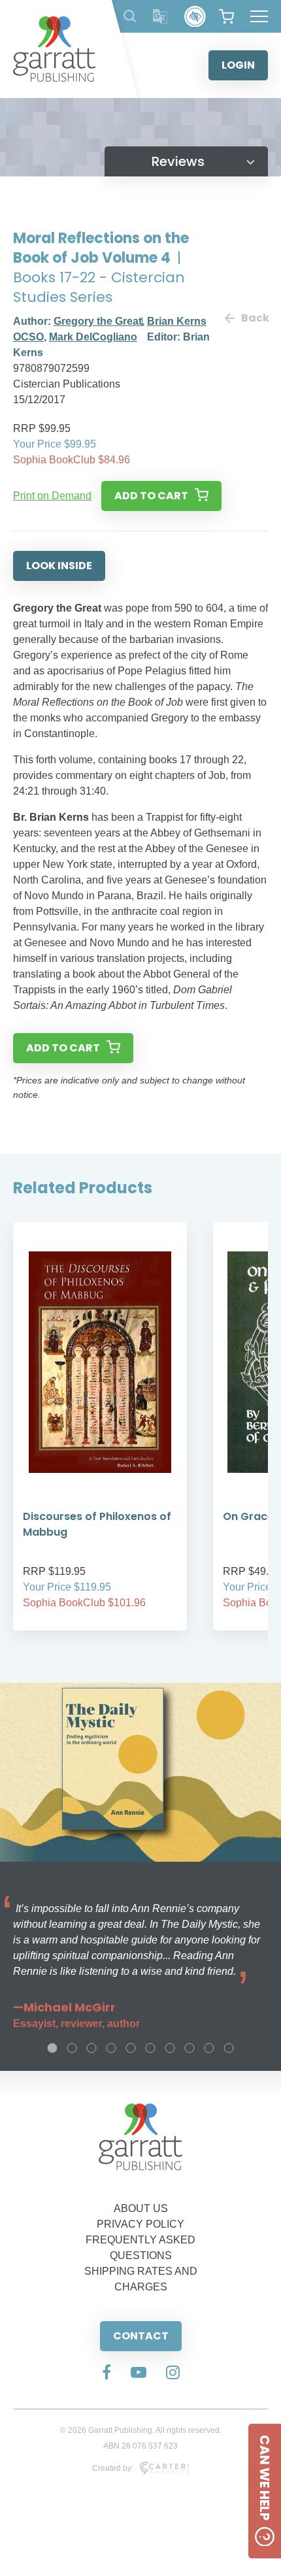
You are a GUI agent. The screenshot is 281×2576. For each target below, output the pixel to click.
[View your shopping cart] (226, 16)
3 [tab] (91, 2048)
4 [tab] (111, 2048)
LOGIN (238, 65)
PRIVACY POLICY (140, 2224)
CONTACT (141, 2336)
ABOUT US (141, 2208)
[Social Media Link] (107, 2373)
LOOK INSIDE (59, 566)
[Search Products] (130, 16)
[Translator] (160, 17)
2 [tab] (72, 2048)
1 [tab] (52, 2048)
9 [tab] (209, 2048)
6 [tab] (150, 2048)
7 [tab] (170, 2048)
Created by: (113, 2468)
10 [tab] (229, 2048)
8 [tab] (190, 2048)
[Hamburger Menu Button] (259, 16)
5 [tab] (131, 2048)
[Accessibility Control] (195, 17)
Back (255, 318)
